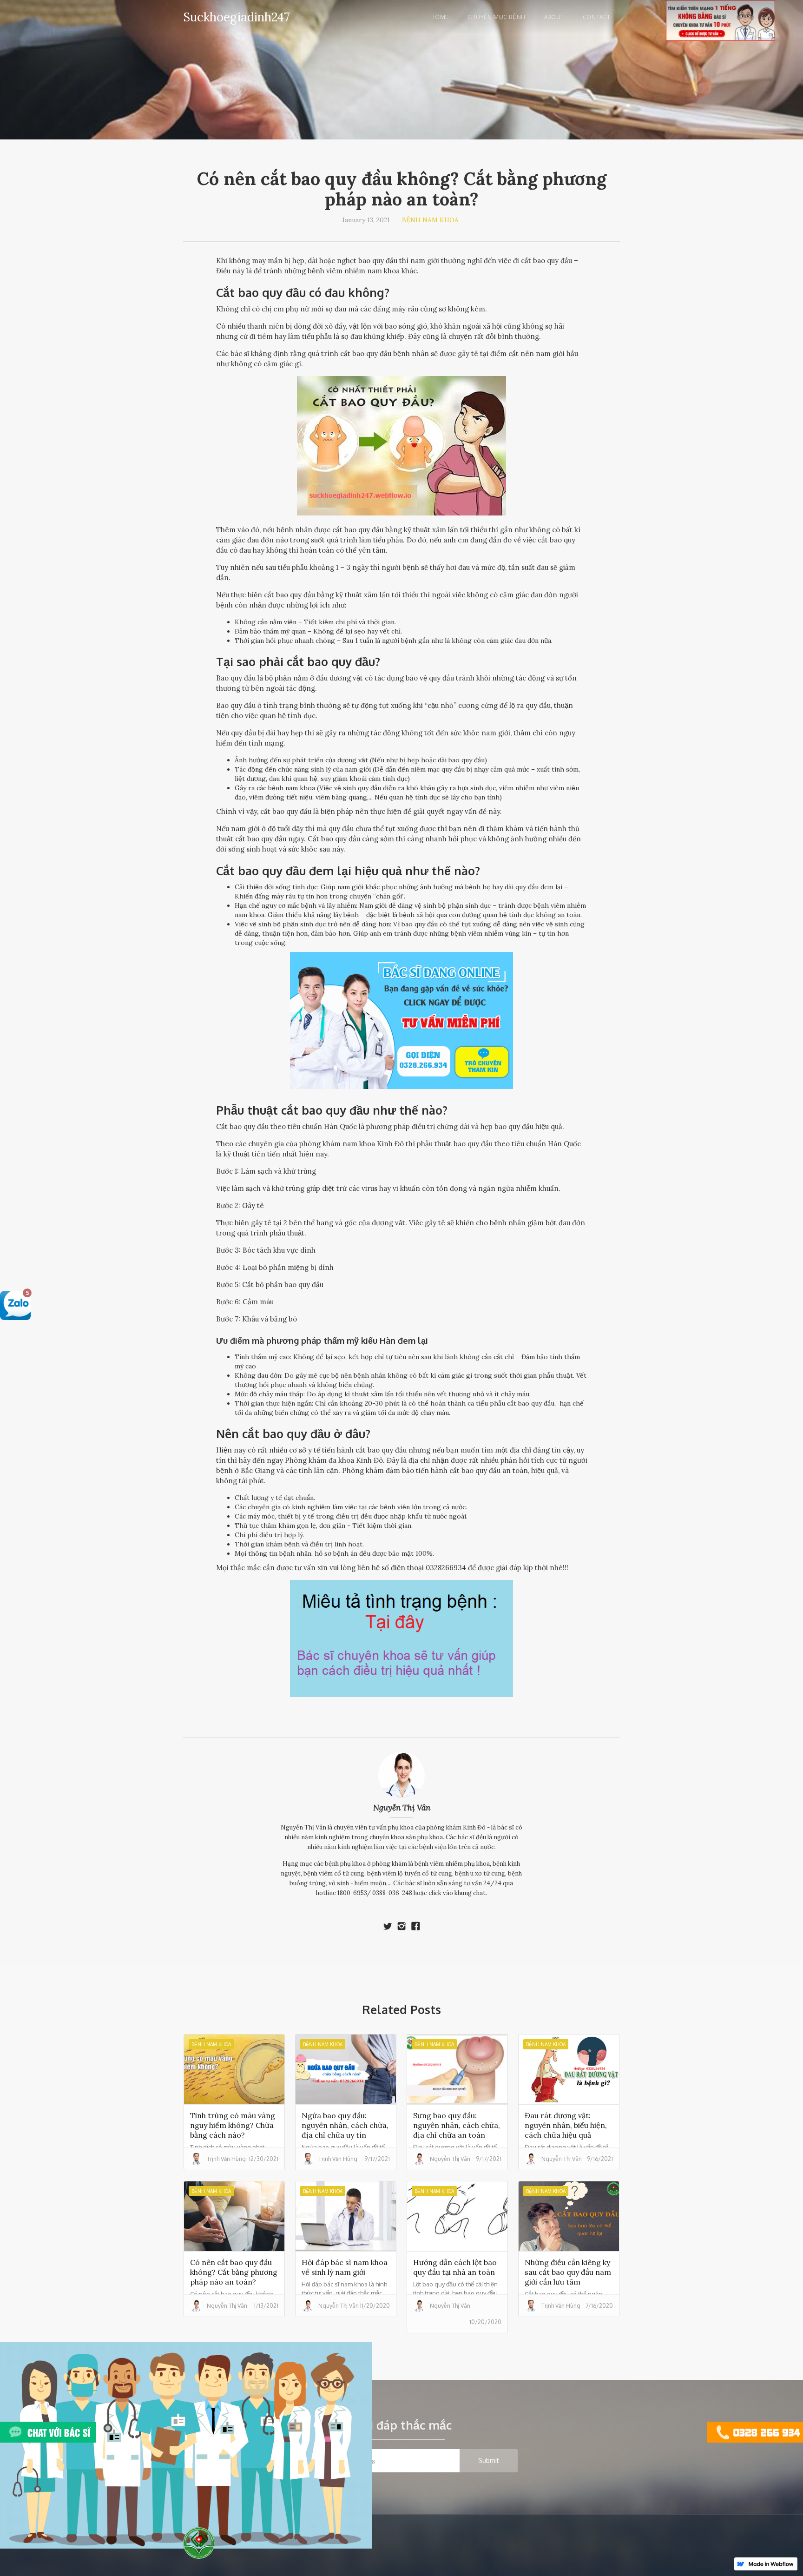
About (554, 17)
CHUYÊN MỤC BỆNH (497, 17)
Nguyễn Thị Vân (402, 1808)
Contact (597, 17)
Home (439, 17)
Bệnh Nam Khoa (430, 220)
